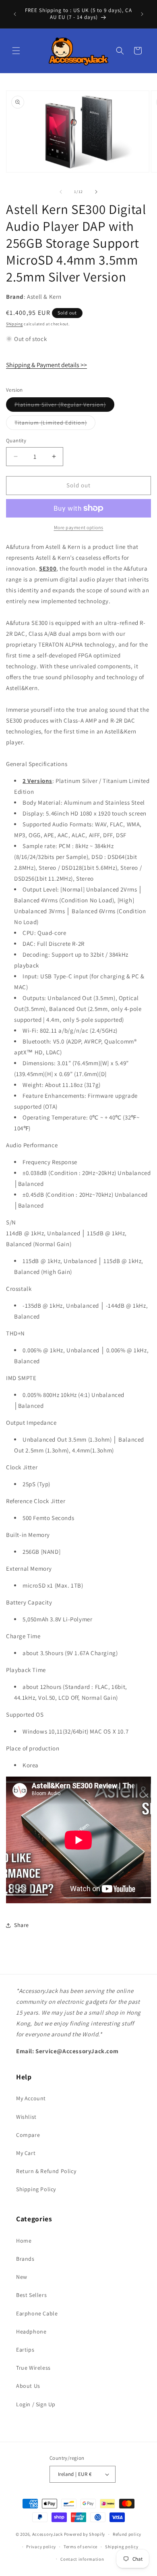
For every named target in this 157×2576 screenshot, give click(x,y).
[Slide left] (61, 192)
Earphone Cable (37, 2313)
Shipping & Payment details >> (46, 365)
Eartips (25, 2350)
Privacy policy (41, 2547)
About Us (28, 2386)
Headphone (31, 2332)
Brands (25, 2259)
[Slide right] (96, 192)
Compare (28, 2135)
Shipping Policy (36, 2189)
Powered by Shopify (85, 2534)
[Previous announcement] (15, 14)
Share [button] (22, 1925)
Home (24, 2241)
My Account (31, 2098)
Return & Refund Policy (46, 2171)
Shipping (14, 324)
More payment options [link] (79, 527)
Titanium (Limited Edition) (55, 424)
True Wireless (33, 2368)
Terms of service (81, 2547)
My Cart (26, 2153)
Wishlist (26, 2117)
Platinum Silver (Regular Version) (64, 406)
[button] (16, 51)
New (22, 2277)
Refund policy (127, 2534)
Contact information (82, 2559)
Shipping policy (122, 2547)
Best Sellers (31, 2295)
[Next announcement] (142, 14)
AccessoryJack (48, 2534)
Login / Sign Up (36, 2404)
